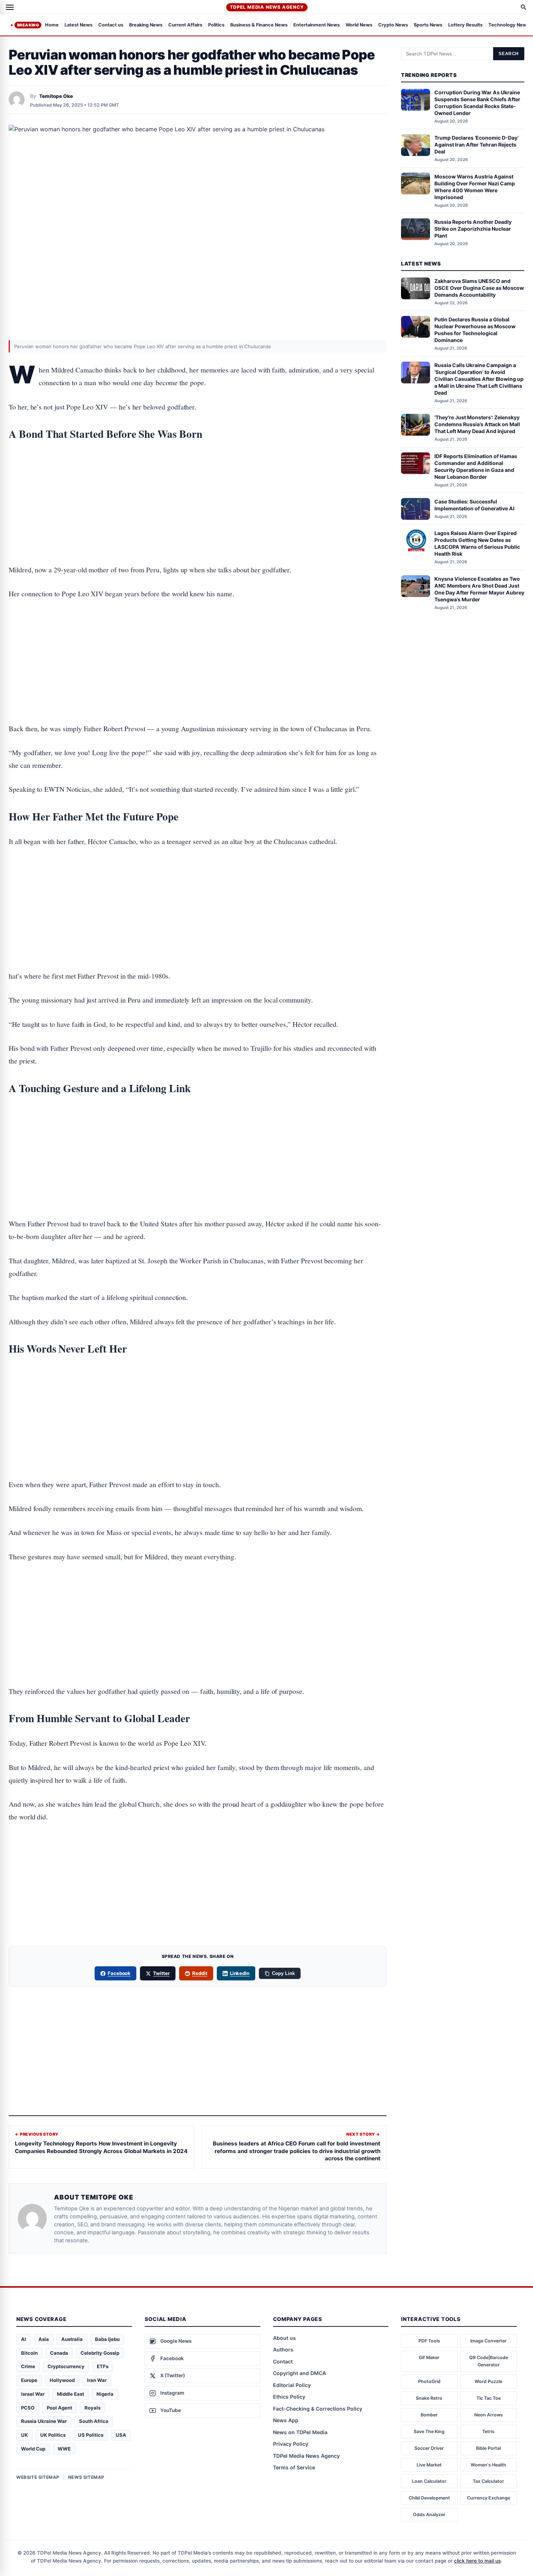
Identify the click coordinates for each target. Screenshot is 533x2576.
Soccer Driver (429, 2448)
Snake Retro (429, 2398)
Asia (44, 2339)
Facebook (119, 1973)
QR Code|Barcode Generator (489, 2361)
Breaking (28, 25)
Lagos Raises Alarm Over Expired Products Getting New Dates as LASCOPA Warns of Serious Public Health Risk (477, 543)
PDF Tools (429, 2341)
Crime (28, 2366)
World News (359, 25)
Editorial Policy (292, 2385)
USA (121, 2435)
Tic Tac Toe (489, 2398)
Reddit (200, 1973)
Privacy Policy (291, 2444)
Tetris (488, 2431)
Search (509, 54)
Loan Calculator (429, 2481)
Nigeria (105, 2394)
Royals (92, 2408)
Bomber (429, 2415)
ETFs (103, 2366)
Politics (216, 25)
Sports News (428, 25)
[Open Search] (524, 7)
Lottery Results (465, 25)
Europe (29, 2380)
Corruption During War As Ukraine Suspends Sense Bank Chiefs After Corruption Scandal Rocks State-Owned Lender (477, 103)
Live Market (429, 2465)
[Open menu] (10, 7)
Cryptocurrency (66, 2366)
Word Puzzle (488, 2381)
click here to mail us (477, 2561)
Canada (59, 2353)
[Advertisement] (198, 480)
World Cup (33, 2449)
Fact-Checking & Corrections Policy (318, 2409)
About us (284, 2338)
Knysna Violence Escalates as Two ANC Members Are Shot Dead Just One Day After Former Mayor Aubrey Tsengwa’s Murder (479, 589)
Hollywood (62, 2380)
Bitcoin (29, 2353)
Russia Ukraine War (44, 2421)
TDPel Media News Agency (267, 7)
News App (286, 2420)
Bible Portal (488, 2448)
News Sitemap (86, 2477)
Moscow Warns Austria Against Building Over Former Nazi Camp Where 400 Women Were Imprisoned (475, 186)
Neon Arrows (489, 2415)
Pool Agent (59, 2408)
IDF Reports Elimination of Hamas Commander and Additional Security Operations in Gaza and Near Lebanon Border (476, 466)
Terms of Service (294, 2467)
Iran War (97, 2380)
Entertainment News (317, 25)
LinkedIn (240, 1973)
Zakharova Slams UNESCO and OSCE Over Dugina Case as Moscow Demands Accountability (479, 288)
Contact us (111, 25)
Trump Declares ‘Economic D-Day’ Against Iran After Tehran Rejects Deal (476, 145)
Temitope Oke (56, 96)
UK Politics (53, 2435)
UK (24, 2435)
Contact (283, 2361)
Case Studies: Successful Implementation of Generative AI (474, 505)
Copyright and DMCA (299, 2373)
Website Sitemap (38, 2477)
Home (52, 25)
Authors (283, 2349)
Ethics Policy (289, 2397)
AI (24, 2339)
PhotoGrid (429, 2381)
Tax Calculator (488, 2481)
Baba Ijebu (107, 2339)
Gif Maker (429, 2357)
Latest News (78, 25)
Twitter (161, 1973)
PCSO (28, 2408)
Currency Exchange (489, 2498)
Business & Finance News (259, 25)
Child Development (429, 2498)
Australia (72, 2339)
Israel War (33, 2394)
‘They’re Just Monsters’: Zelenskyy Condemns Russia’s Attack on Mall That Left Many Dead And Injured (477, 424)
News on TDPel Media (300, 2432)
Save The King (429, 2431)
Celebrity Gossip (100, 2353)
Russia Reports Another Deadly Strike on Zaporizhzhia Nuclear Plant (473, 229)
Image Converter (488, 2341)
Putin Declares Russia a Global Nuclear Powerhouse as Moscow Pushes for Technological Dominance (475, 330)
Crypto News (393, 25)
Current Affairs (185, 25)
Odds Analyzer (429, 2515)
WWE (64, 2449)
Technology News (509, 25)
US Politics (91, 2435)
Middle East (71, 2394)
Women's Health (488, 2465)
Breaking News (146, 25)
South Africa (94, 2421)
